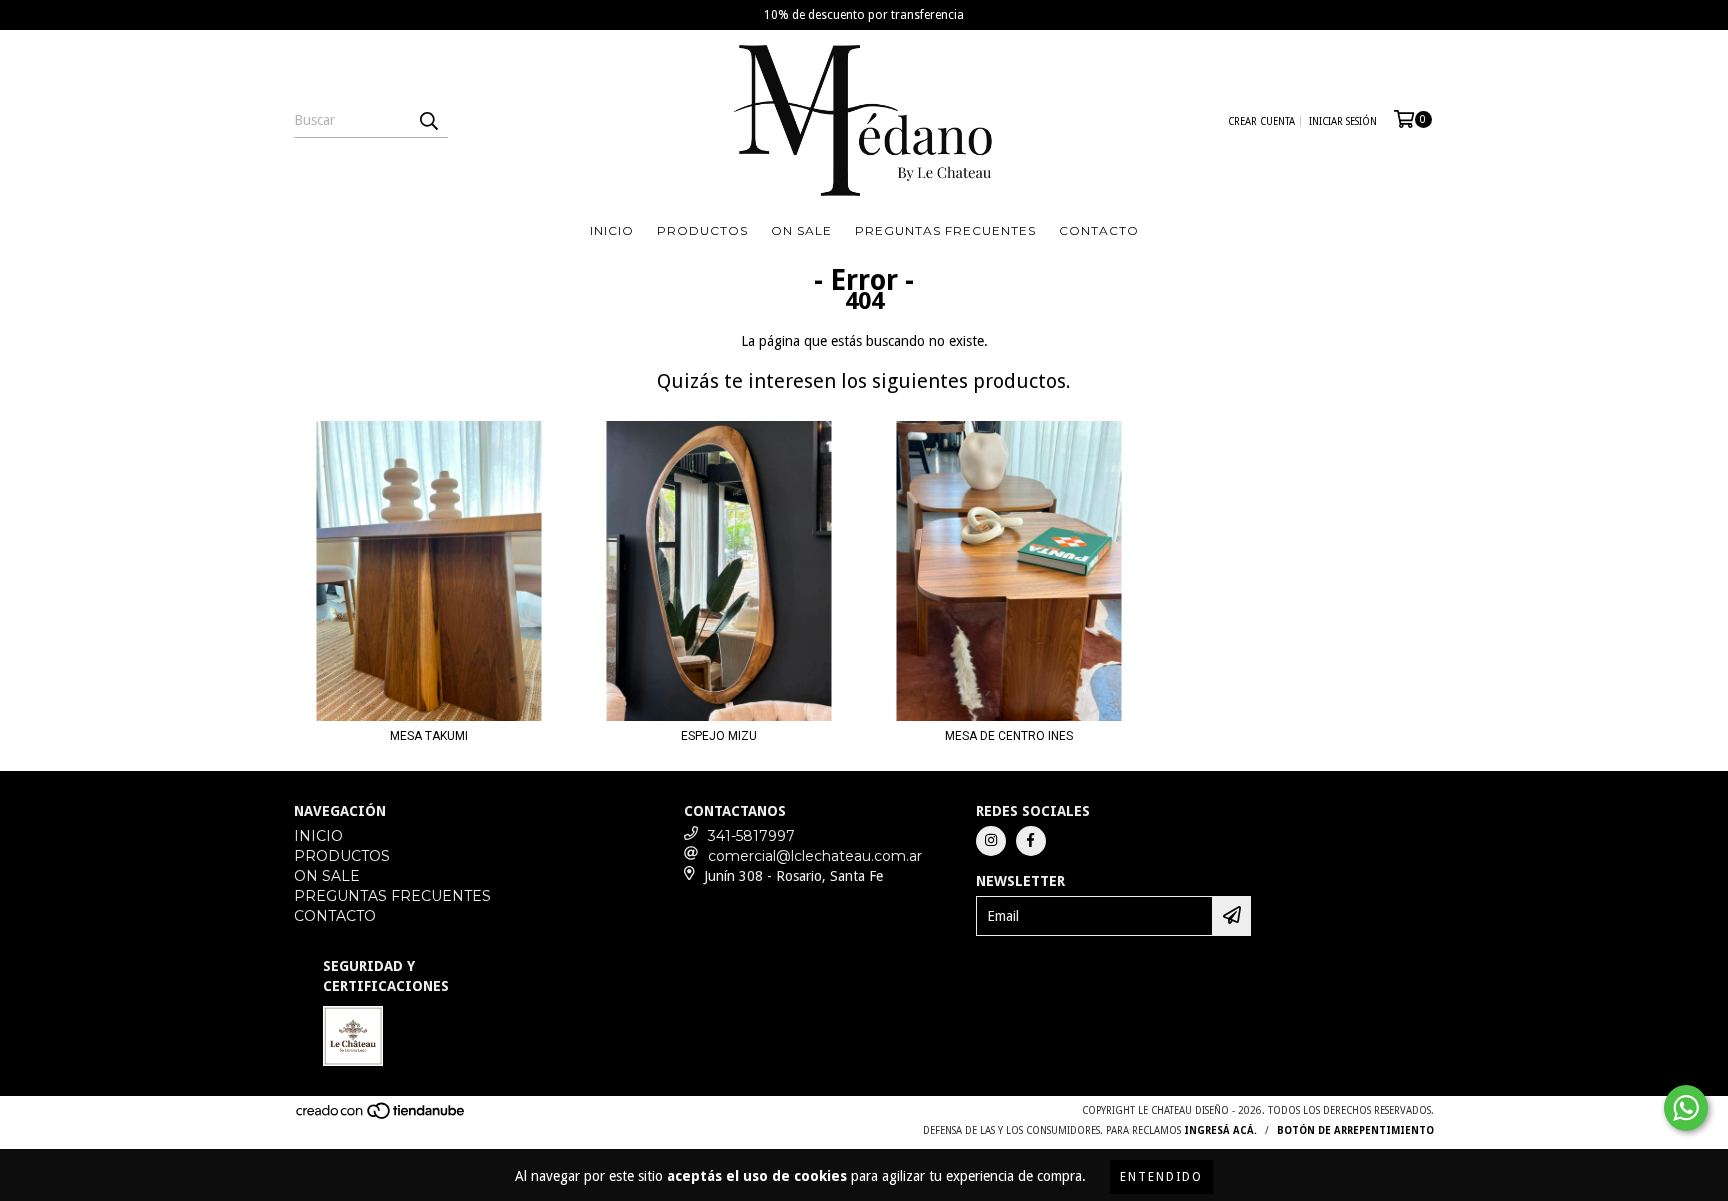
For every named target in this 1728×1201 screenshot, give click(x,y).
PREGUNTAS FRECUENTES (945, 230)
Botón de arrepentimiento (1355, 1130)
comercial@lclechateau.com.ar (815, 856)
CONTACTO (1099, 230)
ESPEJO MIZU (719, 736)
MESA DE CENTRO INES (1009, 736)
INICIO (612, 230)
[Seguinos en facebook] (1031, 841)
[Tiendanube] (381, 1116)
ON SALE (801, 230)
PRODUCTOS (702, 230)
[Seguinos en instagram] (991, 841)
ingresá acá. (1220, 1130)
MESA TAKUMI (429, 736)
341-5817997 (751, 836)
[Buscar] (428, 120)
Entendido (1161, 1177)
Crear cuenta (1261, 121)
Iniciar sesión (1343, 121)
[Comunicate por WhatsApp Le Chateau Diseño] (1686, 1108)
